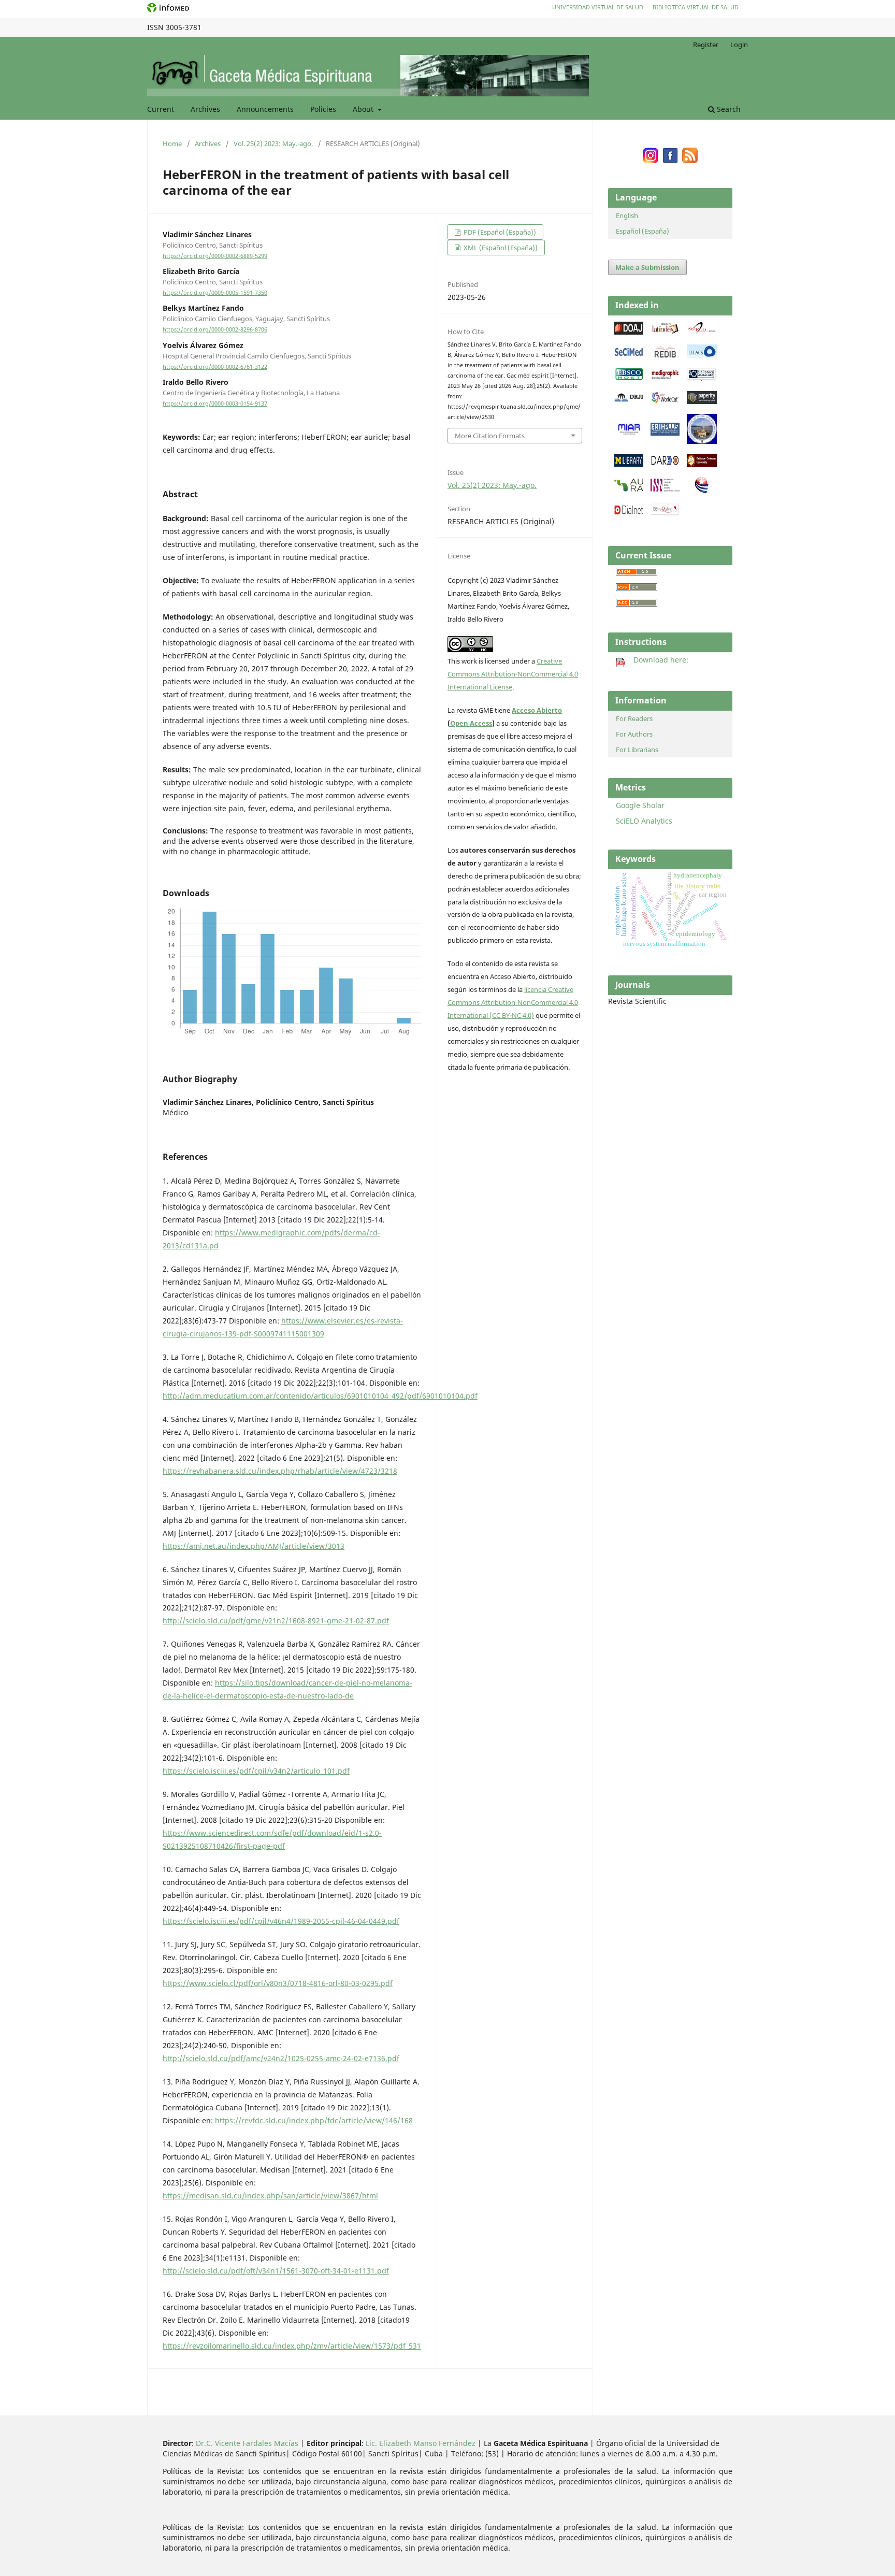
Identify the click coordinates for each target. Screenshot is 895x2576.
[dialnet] (629, 514)
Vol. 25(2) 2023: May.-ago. (273, 143)
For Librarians (637, 750)
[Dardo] (665, 464)
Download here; (657, 660)
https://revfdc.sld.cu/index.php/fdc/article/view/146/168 (314, 2120)
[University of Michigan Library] (629, 464)
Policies (323, 109)
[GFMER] (702, 441)
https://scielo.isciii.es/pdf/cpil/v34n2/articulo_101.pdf (256, 1771)
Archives (205, 109)
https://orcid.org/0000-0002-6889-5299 (215, 256)
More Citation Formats (490, 436)
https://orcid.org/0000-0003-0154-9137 (215, 404)
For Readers (634, 718)
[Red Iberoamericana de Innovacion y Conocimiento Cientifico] (665, 355)
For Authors (634, 734)
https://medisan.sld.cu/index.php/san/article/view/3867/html (270, 2196)
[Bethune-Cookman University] (702, 464)
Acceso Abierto (537, 710)
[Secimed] (629, 355)
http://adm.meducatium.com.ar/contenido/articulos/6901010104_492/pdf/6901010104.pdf (320, 1396)
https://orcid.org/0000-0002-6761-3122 (215, 367)
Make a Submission (647, 267)
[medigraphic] (665, 378)
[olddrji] (629, 399)
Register (706, 45)
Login (739, 45)
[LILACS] (702, 355)
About (364, 109)
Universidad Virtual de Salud (598, 7)
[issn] (665, 489)
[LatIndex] (665, 332)
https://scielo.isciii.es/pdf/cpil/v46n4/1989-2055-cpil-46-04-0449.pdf (281, 1921)
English (627, 215)
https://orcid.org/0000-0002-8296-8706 (215, 330)
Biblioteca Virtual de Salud (696, 7)
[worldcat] (665, 401)
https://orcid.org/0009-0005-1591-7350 (215, 293)
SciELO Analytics (644, 821)
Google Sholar (640, 805)
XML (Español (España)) (500, 248)
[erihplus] (665, 433)
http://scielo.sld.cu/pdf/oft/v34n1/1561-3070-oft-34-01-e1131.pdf (276, 2271)
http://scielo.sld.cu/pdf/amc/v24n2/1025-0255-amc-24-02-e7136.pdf (281, 2058)
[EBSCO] (629, 378)
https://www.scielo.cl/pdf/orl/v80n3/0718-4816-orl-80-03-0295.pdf (278, 1983)
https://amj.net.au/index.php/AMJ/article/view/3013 (254, 1546)
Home (172, 143)
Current (161, 109)
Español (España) (643, 231)
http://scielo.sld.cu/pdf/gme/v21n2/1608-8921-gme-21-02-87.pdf (276, 1621)
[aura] (629, 489)
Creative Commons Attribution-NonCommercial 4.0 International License (513, 674)
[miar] (629, 433)
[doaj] (629, 332)
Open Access (471, 723)
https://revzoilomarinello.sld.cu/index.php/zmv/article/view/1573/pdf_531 (292, 2346)
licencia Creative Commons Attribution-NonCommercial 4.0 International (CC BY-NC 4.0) (513, 1002)
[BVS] (702, 378)
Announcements (265, 109)
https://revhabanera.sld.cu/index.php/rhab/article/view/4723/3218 (280, 1471)
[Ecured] (702, 491)
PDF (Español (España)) (499, 232)
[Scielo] (702, 332)
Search (728, 109)
